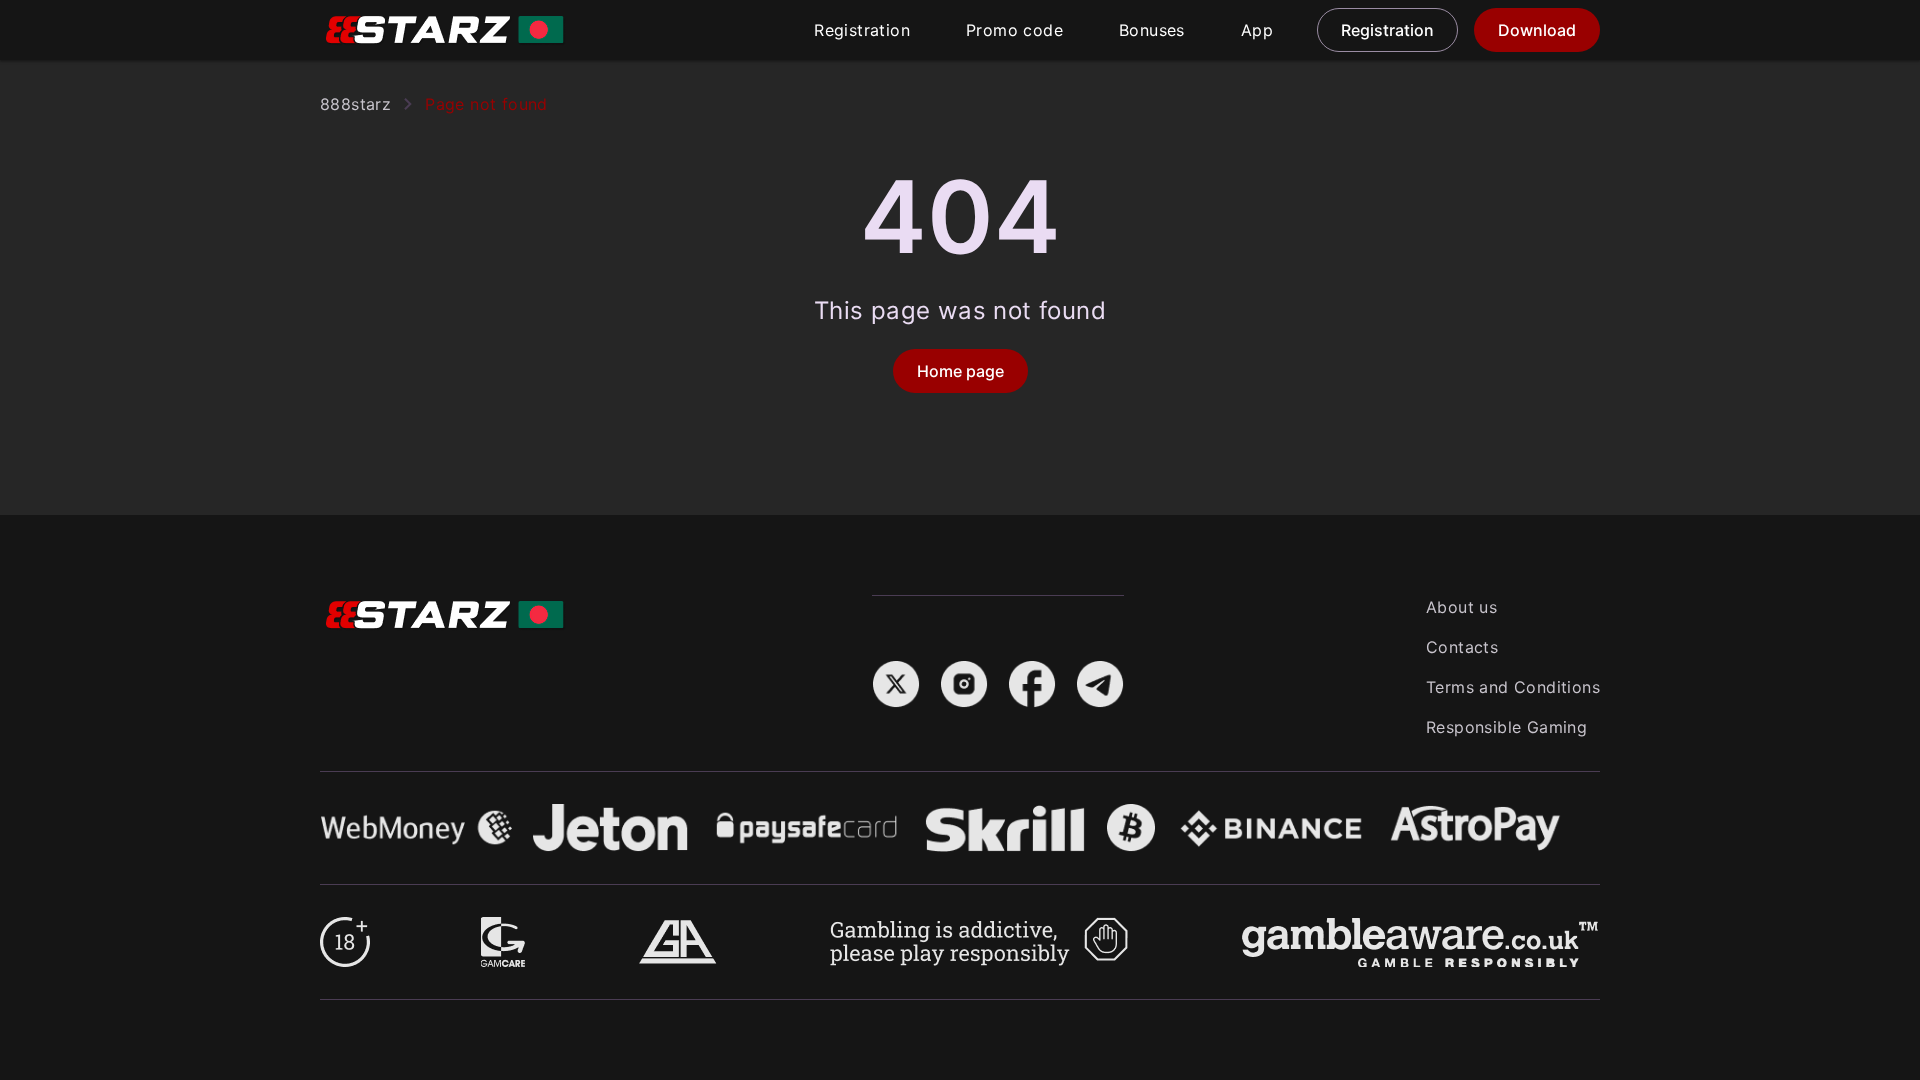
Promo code (1014, 30)
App (1257, 30)
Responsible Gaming (1506, 727)
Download (1537, 30)
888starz (355, 104)
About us (1461, 607)
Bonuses (1152, 30)
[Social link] (896, 672)
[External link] (345, 929)
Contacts (1462, 647)
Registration (862, 30)
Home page (960, 371)
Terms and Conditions (1513, 687)
